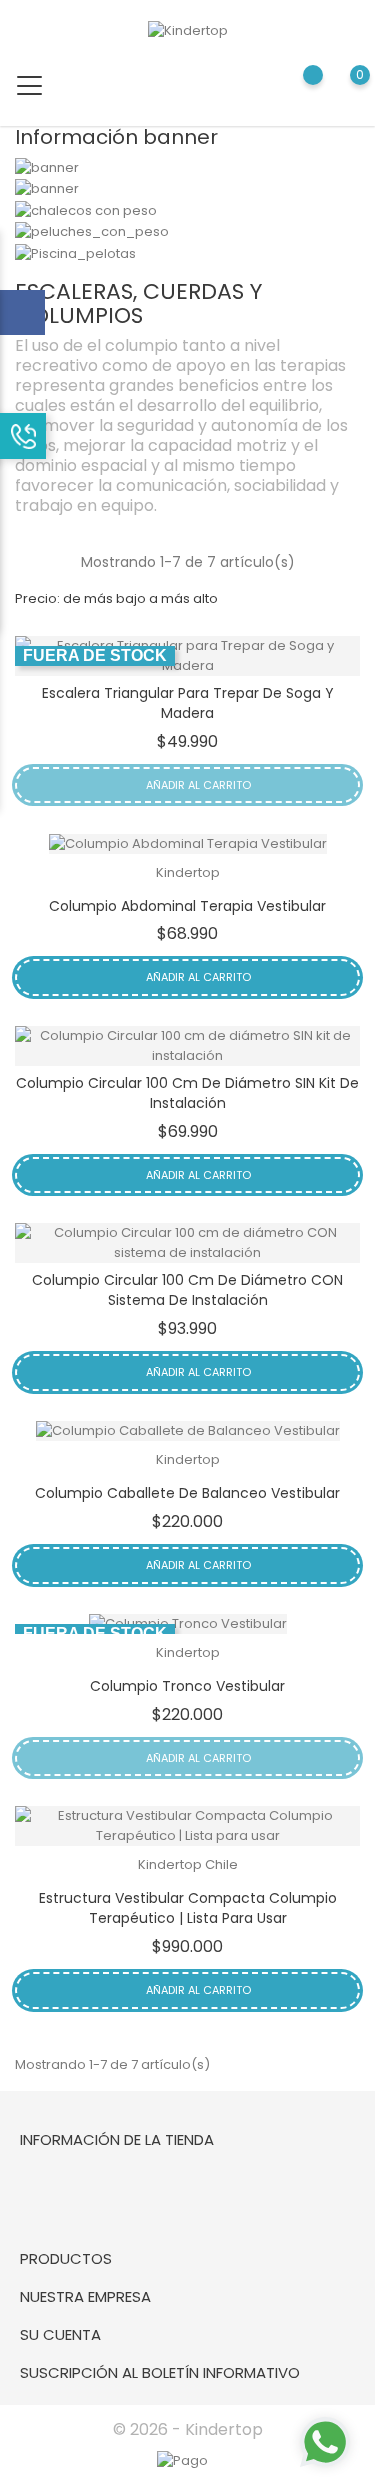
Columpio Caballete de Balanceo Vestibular (187, 1493)
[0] (340, 89)
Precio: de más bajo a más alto (116, 598)
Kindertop (188, 872)
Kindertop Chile (188, 1864)
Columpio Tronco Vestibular (187, 1686)
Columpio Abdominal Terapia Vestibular (187, 906)
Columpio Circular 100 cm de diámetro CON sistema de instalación (187, 1290)
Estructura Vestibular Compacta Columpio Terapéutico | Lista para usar (188, 1908)
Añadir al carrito (197, 785)
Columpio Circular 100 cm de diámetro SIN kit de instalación (187, 1093)
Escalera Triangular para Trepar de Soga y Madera (188, 703)
